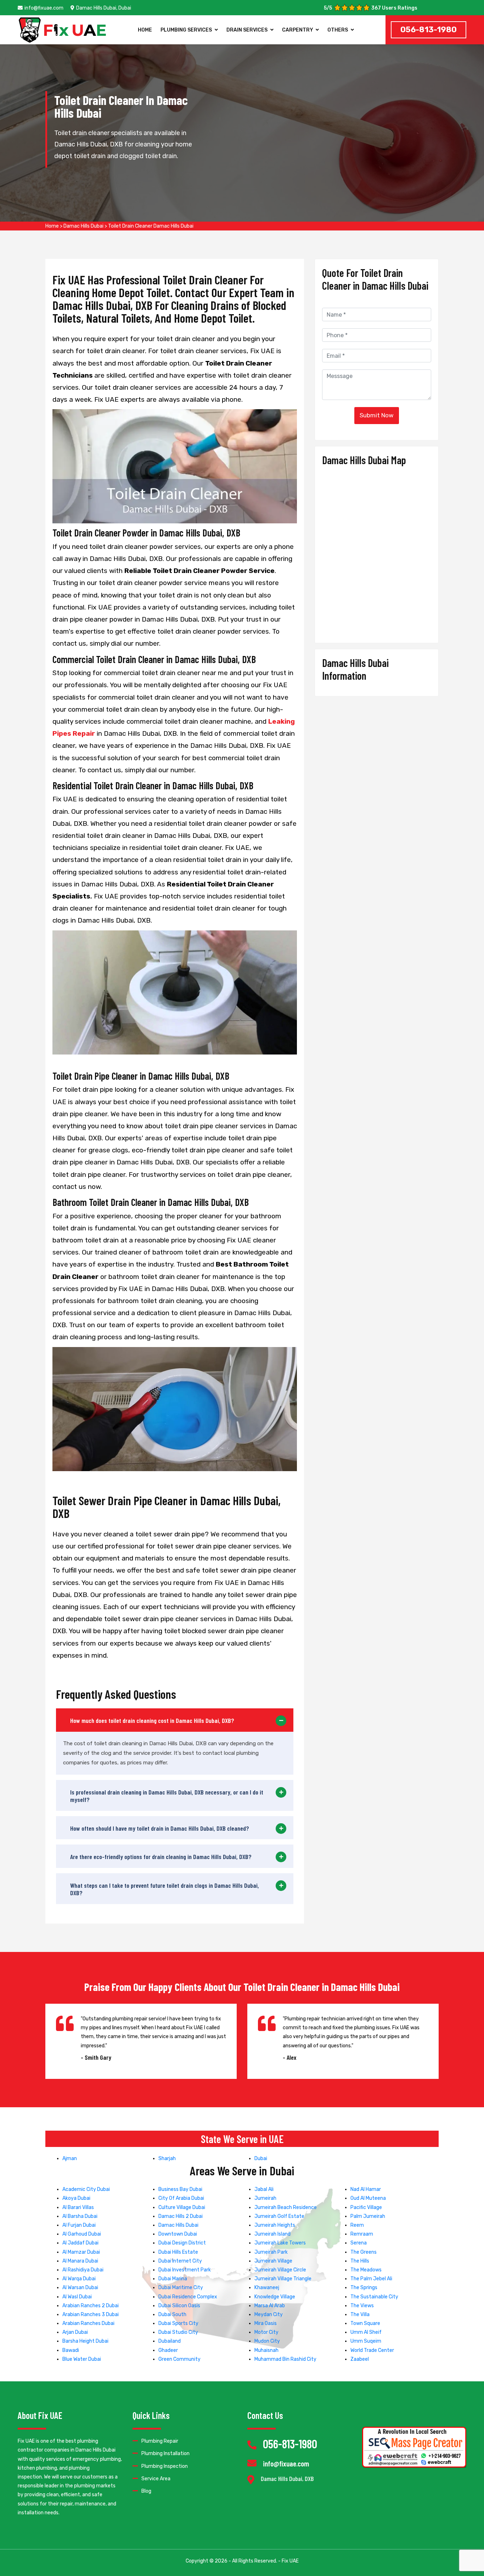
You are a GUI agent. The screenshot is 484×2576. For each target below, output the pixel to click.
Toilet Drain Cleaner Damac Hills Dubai (151, 226)
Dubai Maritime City (181, 2288)
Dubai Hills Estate (178, 2252)
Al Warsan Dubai (80, 2288)
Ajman (70, 2158)
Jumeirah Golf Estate (279, 2216)
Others (338, 30)
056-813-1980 (429, 30)
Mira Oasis (266, 2323)
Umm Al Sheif (366, 2332)
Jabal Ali (264, 2189)
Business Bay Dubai (180, 2189)
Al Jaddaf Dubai (80, 2243)
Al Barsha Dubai (80, 2216)
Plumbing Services (186, 30)
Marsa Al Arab (270, 2306)
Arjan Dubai (75, 2332)
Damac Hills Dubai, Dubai (104, 8)
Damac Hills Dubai (83, 226)
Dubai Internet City (180, 2261)
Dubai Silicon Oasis (179, 2306)
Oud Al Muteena (368, 2198)
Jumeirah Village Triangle (283, 2279)
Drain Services (247, 30)
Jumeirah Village (273, 2261)
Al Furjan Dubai (79, 2225)
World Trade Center (372, 2350)
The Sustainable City (374, 2297)
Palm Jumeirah (368, 2216)
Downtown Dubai (178, 2234)
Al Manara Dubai (80, 2261)
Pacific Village (366, 2207)
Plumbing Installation (165, 2453)
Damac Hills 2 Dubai (181, 2216)
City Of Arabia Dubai (181, 2198)
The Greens (364, 2252)
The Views (362, 2306)
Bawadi (71, 2350)
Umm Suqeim (366, 2341)
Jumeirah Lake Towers (280, 2243)
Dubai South (172, 2314)
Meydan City (269, 2314)
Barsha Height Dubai (85, 2341)
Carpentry (298, 30)
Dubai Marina (173, 2279)
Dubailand (170, 2341)
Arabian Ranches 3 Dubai (91, 2314)
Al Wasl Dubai (77, 2297)
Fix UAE (290, 2561)
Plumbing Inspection (165, 2466)
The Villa (360, 2314)
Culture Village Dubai (182, 2207)
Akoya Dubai (76, 2198)
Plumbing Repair (160, 2441)
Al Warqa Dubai (79, 2279)
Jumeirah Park (271, 2252)
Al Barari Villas (78, 2207)
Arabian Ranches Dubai (88, 2323)
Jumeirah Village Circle (280, 2270)
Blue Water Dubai (82, 2359)
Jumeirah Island (272, 2234)
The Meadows (366, 2270)
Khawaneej (267, 2288)
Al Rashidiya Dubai (83, 2270)
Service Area (156, 2479)
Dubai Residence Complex (188, 2297)
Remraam (362, 2234)
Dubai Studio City (178, 2332)
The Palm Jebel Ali (371, 2279)
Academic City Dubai (86, 2189)
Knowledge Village (275, 2297)
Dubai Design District (182, 2243)
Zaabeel (360, 2359)
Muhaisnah (266, 2350)
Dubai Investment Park (185, 2270)
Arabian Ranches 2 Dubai (91, 2306)
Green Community (179, 2359)
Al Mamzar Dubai (81, 2252)
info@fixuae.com (44, 8)
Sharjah (167, 2158)
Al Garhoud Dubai (82, 2234)
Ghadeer (168, 2350)
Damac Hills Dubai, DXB (287, 2479)
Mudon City (267, 2341)
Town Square (365, 2323)
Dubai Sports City (178, 2323)
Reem (357, 2225)
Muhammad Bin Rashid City (285, 2359)
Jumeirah (265, 2198)
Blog (146, 2491)
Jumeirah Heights (275, 2225)
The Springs (364, 2288)
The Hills (360, 2261)
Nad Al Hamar (366, 2189)
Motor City (266, 2332)
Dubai (261, 2158)
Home (145, 30)
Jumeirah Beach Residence (286, 2207)
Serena (359, 2243)
